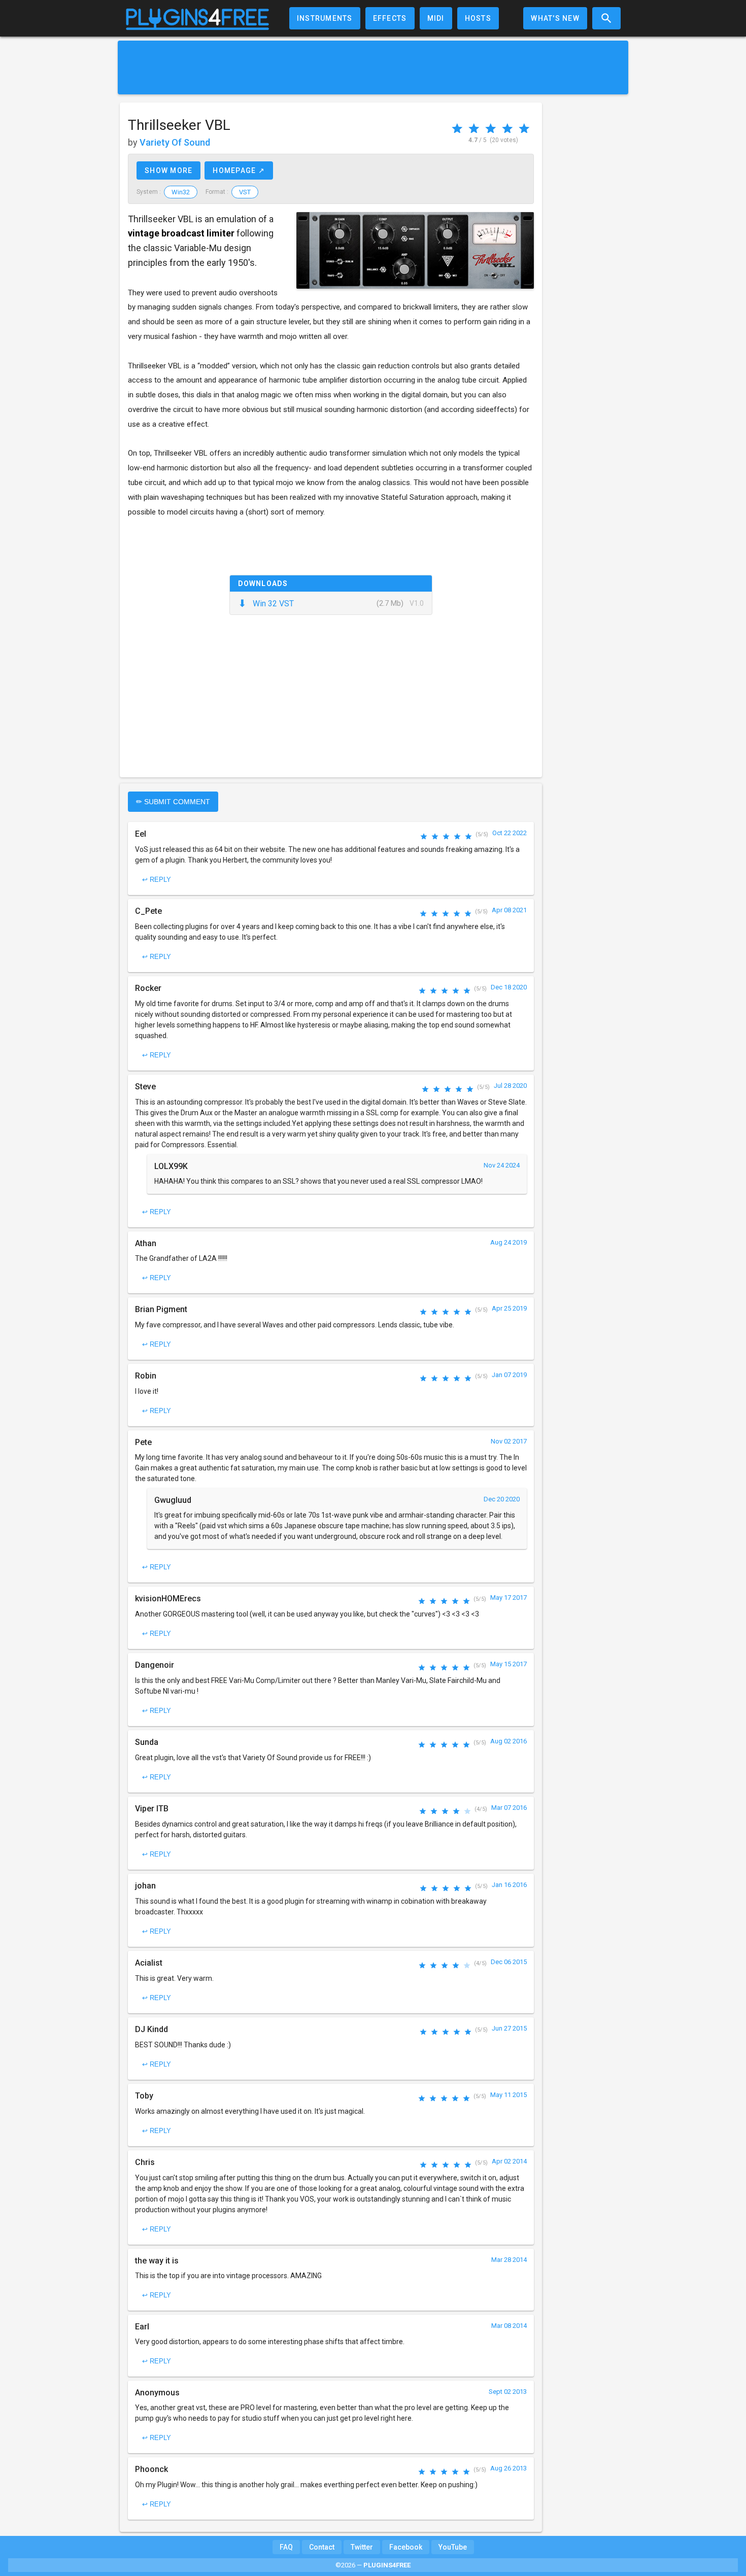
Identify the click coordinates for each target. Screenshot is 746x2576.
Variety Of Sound (175, 142)
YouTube (453, 2547)
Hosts (478, 18)
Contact (322, 2547)
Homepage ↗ (239, 170)
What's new (555, 18)
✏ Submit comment (173, 802)
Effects (390, 18)
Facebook (406, 2547)
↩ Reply (157, 880)
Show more (168, 170)
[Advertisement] (373, 67)
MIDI (436, 18)
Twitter (362, 2547)
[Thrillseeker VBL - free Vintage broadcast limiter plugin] (415, 250)
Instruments (325, 18)
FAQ (286, 2547)
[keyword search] (606, 18)
